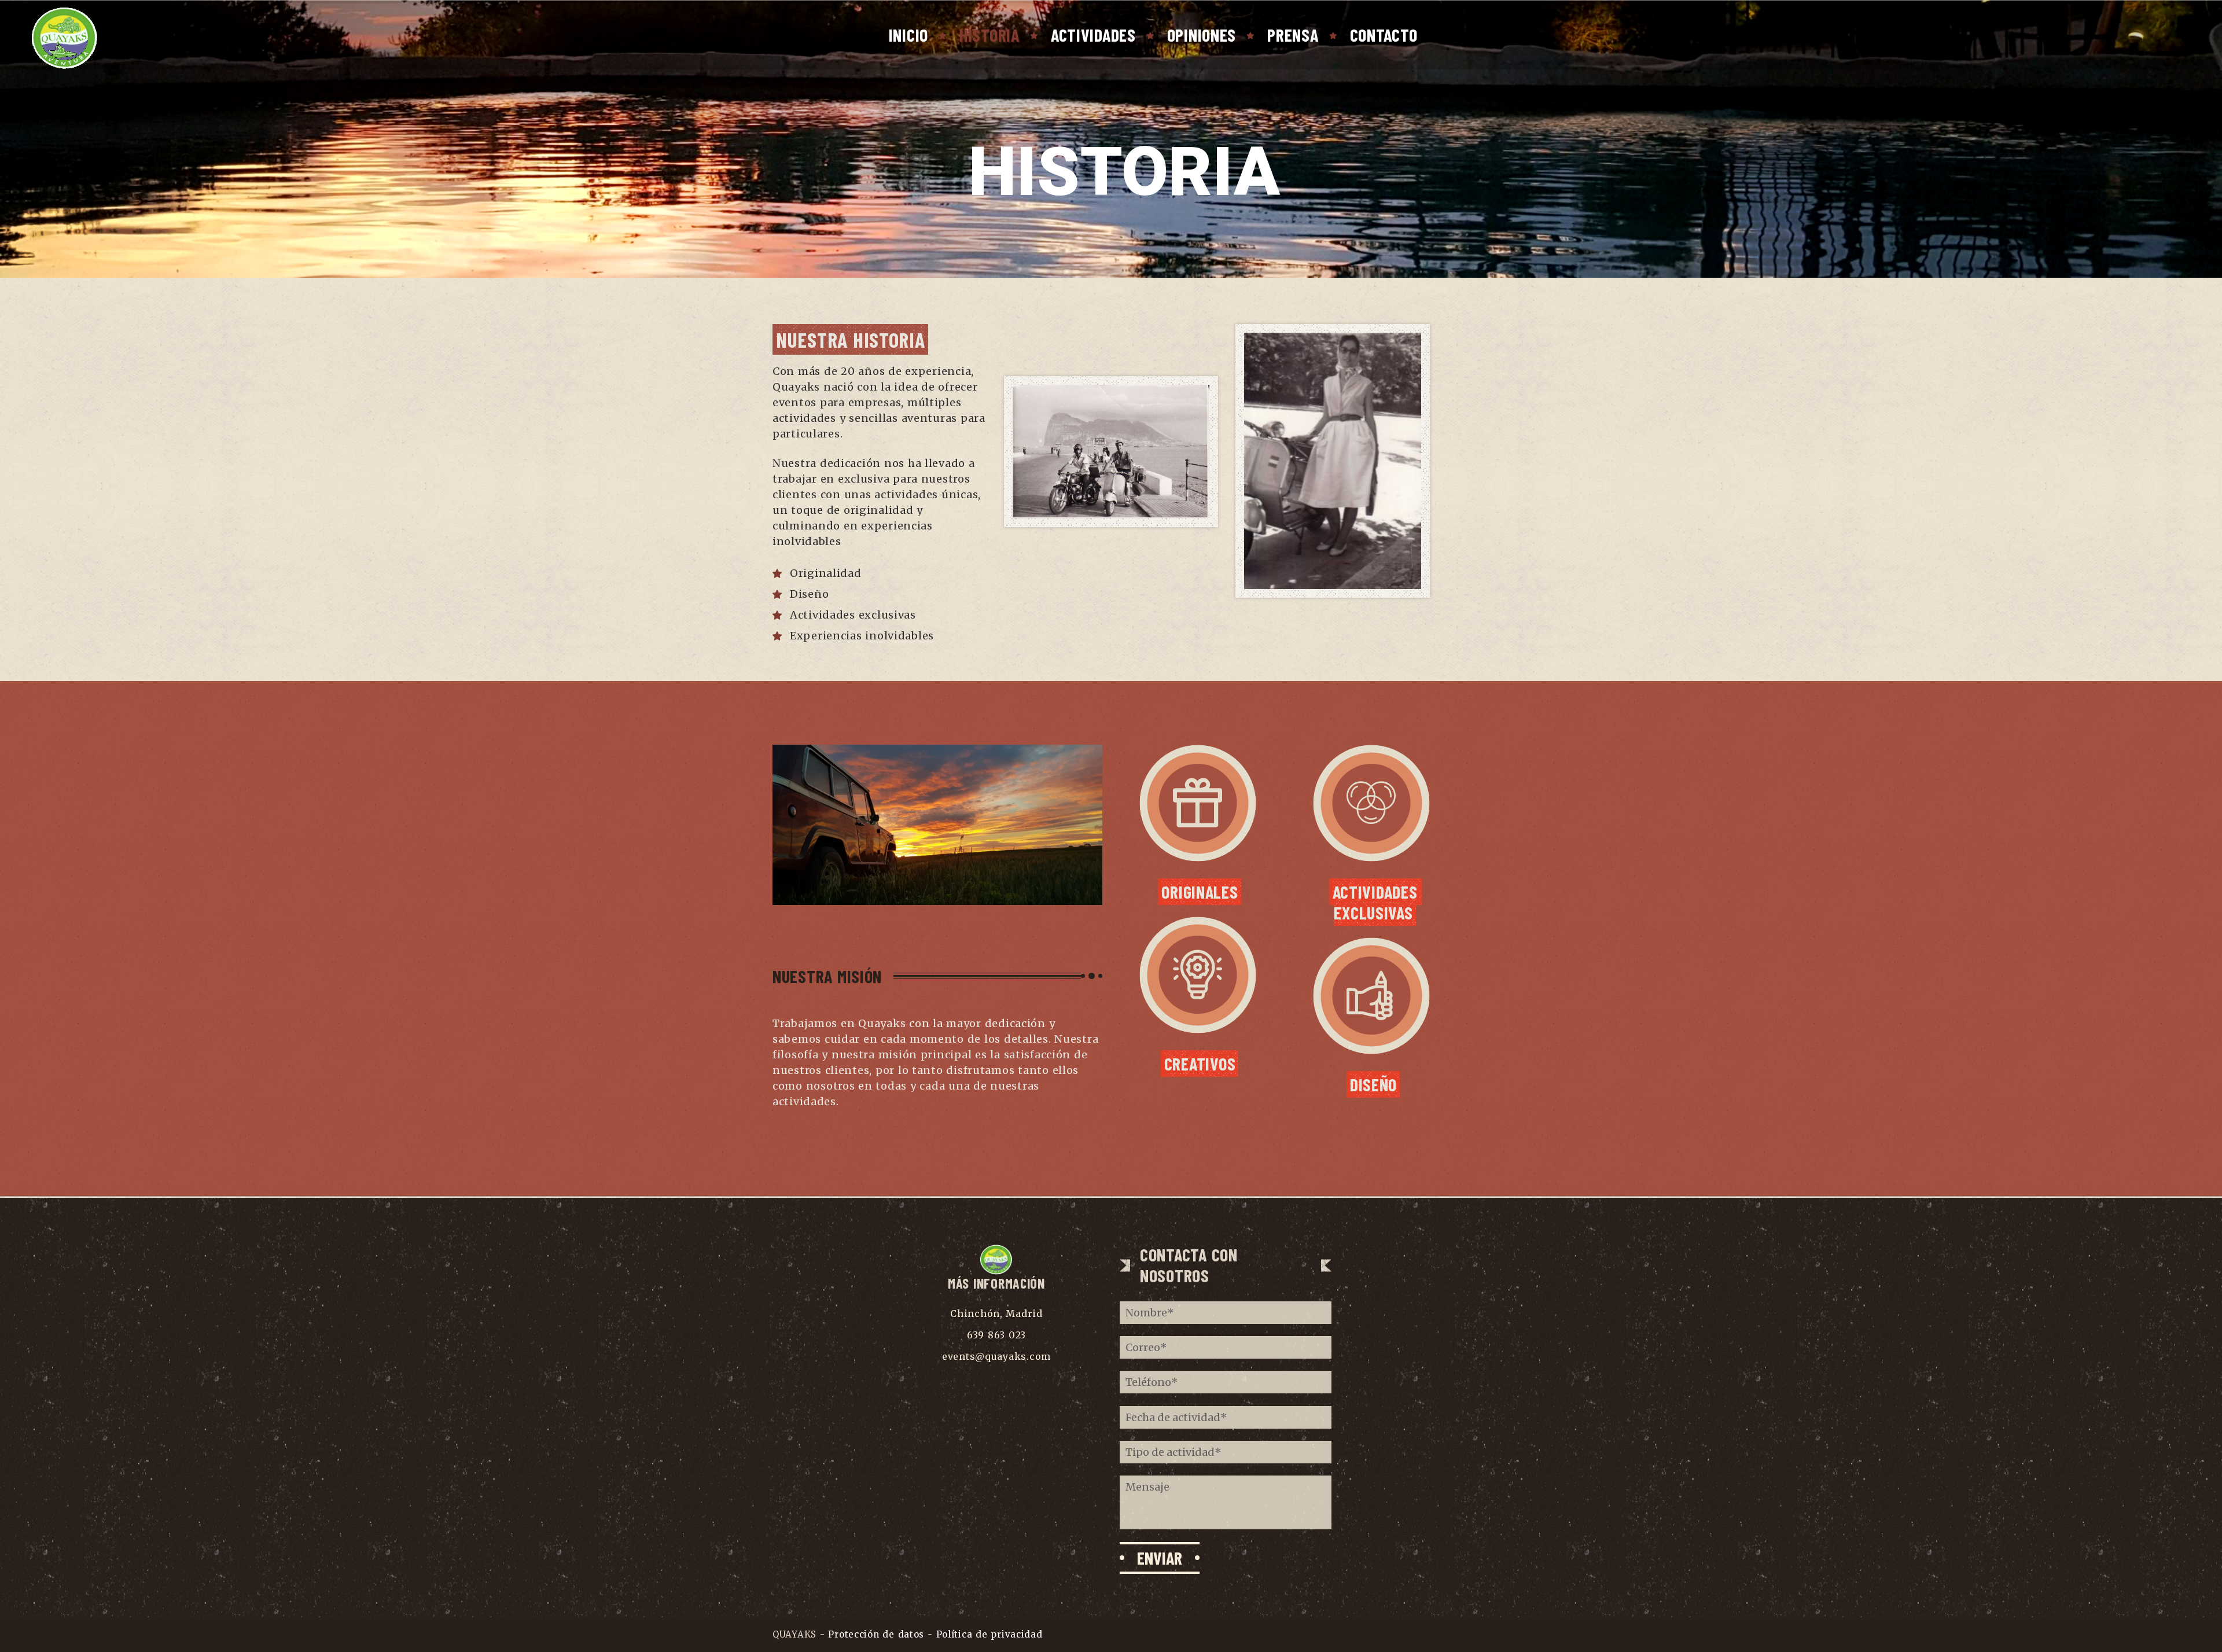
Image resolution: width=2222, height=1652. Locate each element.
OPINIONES (1202, 35)
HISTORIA (989, 35)
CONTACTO (1384, 35)
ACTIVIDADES (1093, 35)
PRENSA (1293, 35)
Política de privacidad (989, 1634)
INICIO (908, 35)
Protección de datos (878, 1634)
